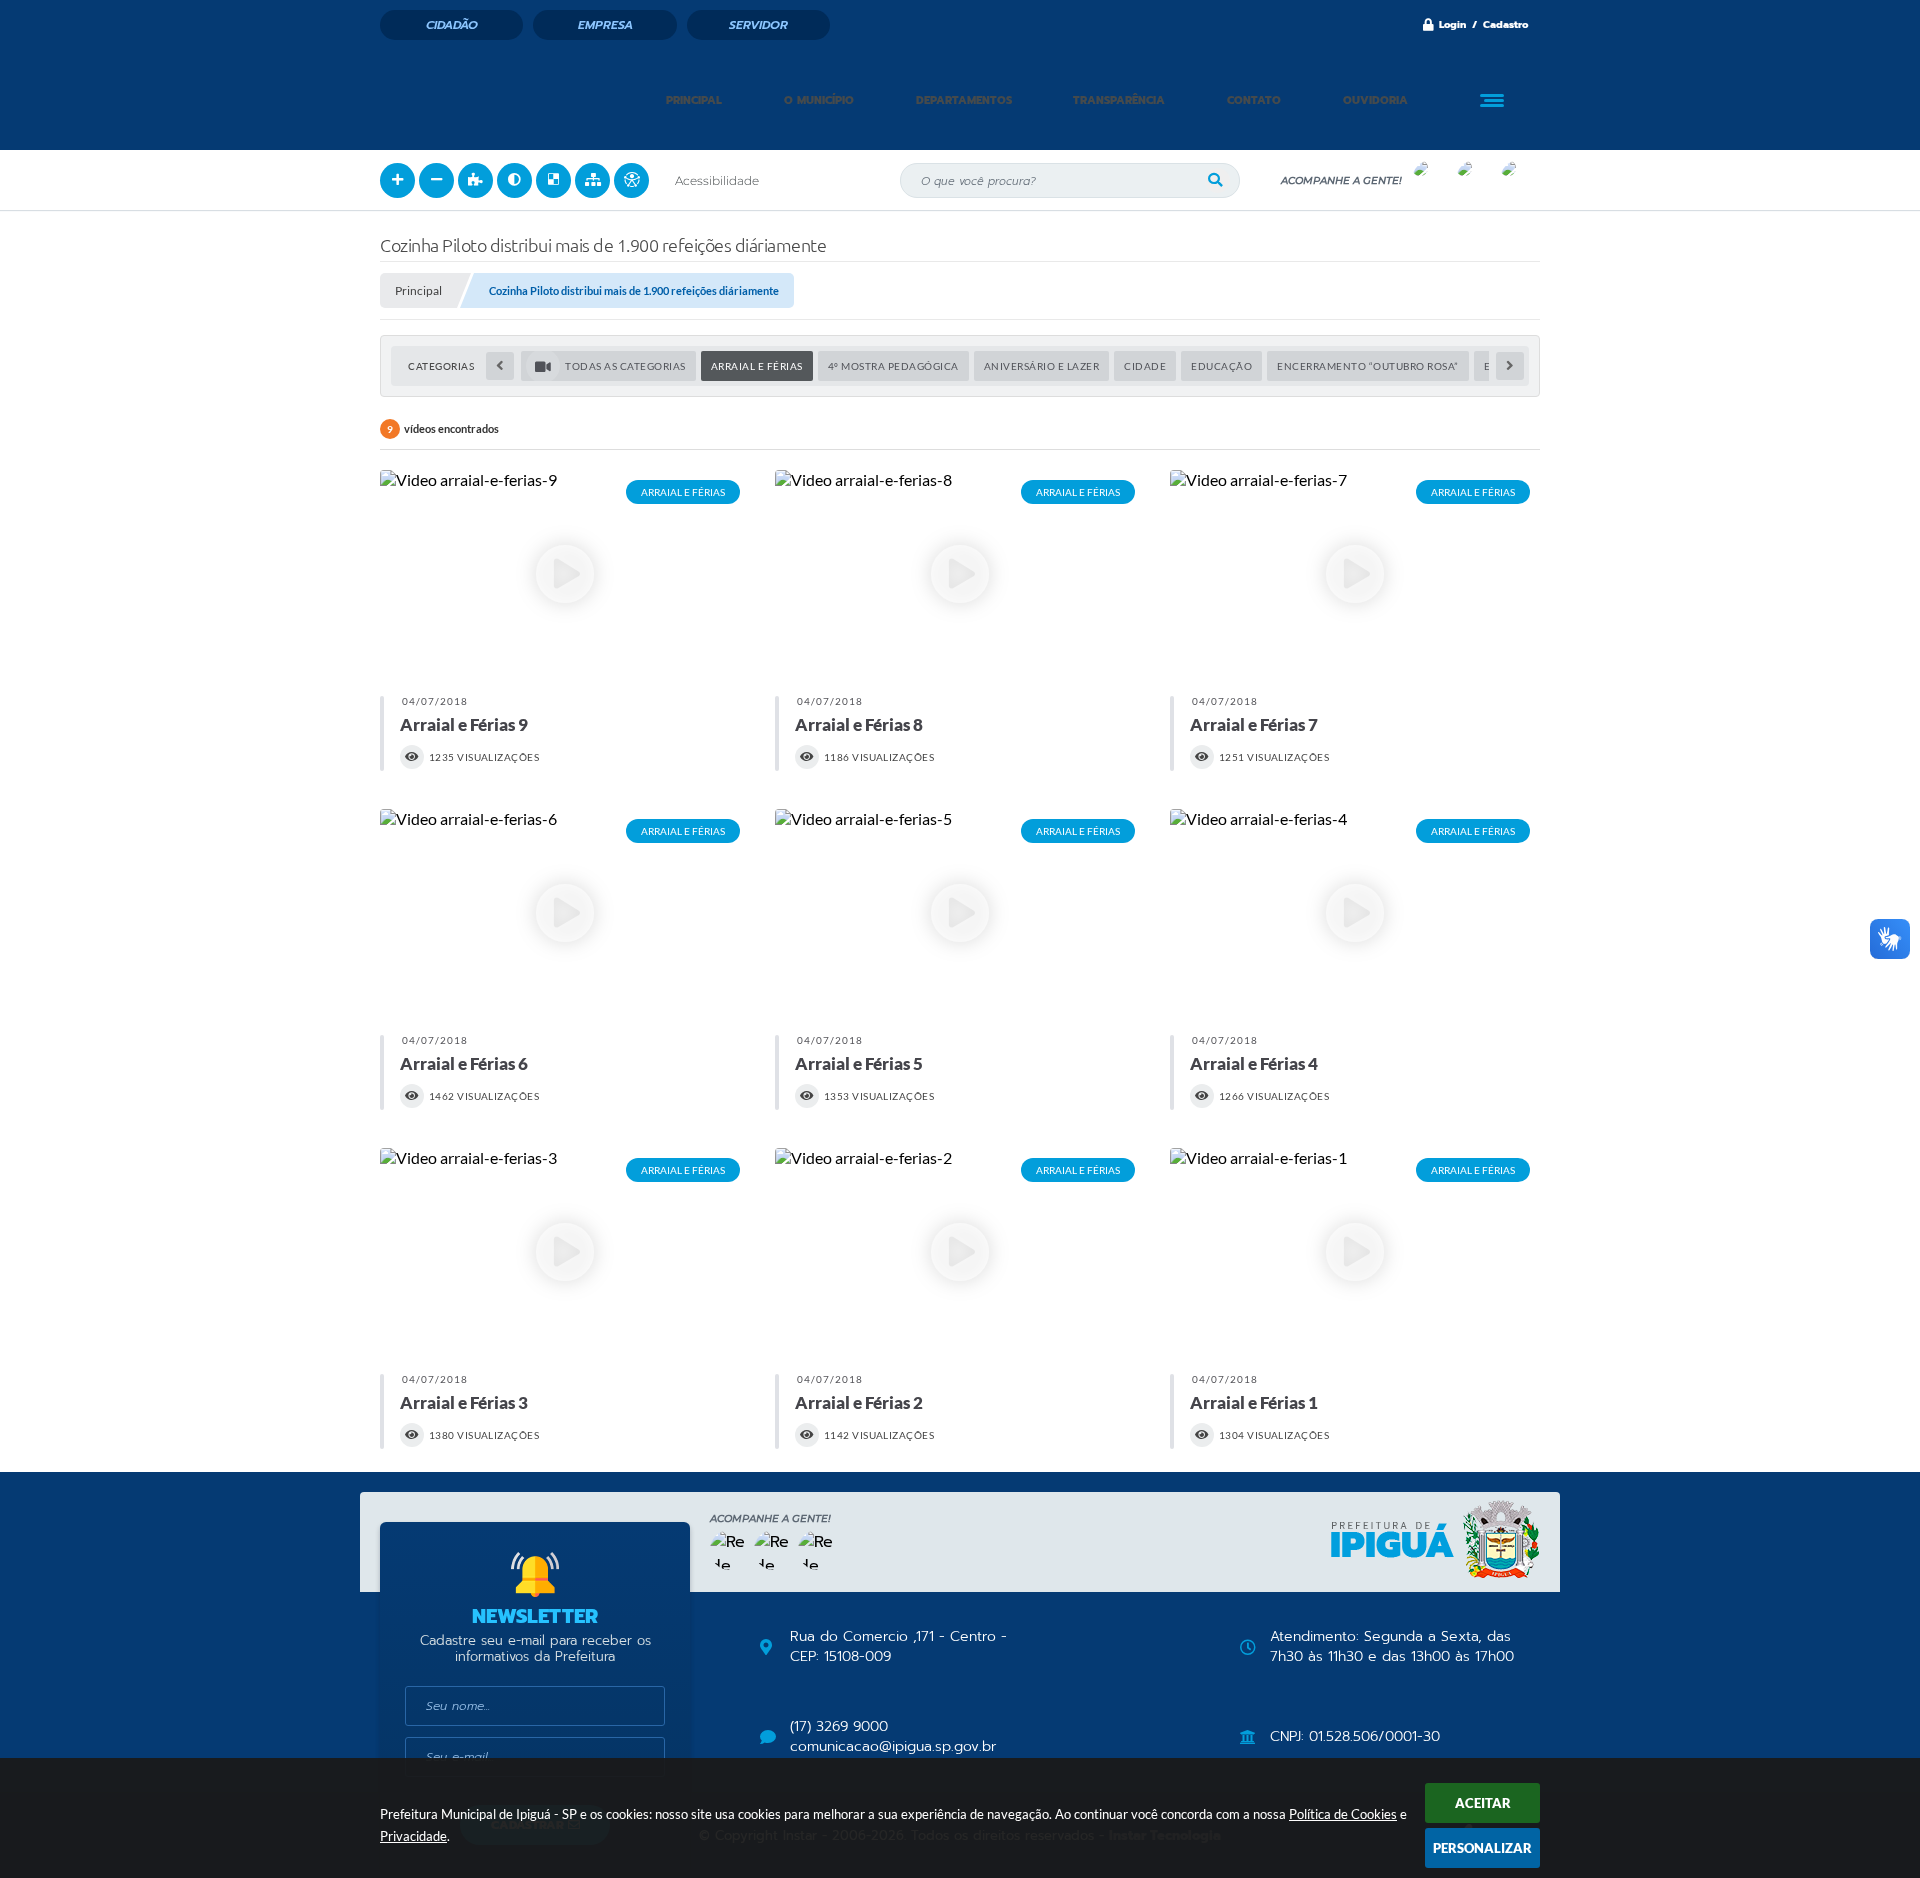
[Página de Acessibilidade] (631, 180)
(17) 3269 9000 (839, 1727)
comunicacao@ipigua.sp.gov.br (893, 1747)
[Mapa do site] (592, 180)
